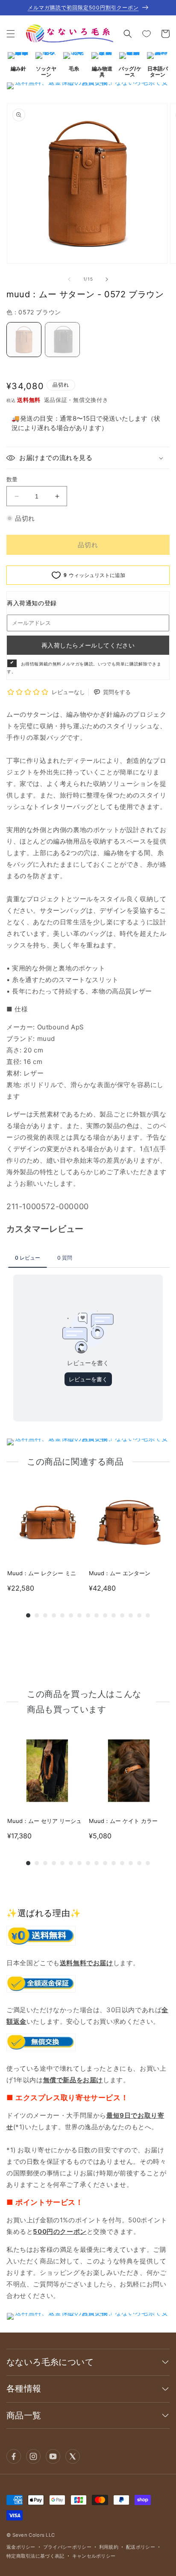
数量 (12, 479)
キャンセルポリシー (94, 2556)
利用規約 (109, 2547)
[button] (11, 34)
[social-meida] (14, 2456)
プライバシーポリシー (67, 2547)
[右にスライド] (107, 279)
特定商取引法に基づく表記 (35, 2556)
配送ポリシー (141, 2547)
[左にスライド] (69, 279)
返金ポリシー (21, 2547)
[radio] (24, 340)
